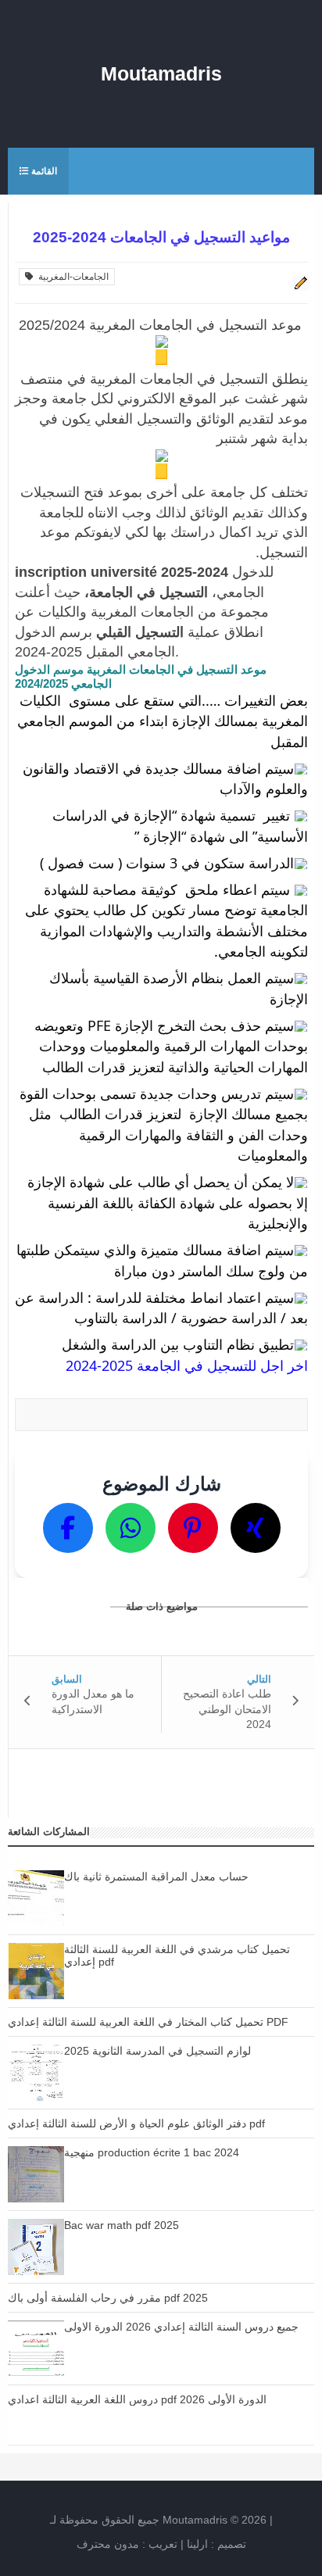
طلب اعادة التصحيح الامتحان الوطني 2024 (227, 1709)
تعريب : (127, 2544)
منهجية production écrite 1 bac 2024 (152, 2152)
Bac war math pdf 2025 (122, 2225)
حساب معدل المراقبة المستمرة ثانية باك (156, 1877)
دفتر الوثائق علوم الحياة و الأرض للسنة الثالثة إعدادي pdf (136, 2123)
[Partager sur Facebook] (68, 1528)
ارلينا (197, 2544)
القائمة (43, 171)
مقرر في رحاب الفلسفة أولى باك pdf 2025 (108, 2298)
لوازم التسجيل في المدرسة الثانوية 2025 (157, 2051)
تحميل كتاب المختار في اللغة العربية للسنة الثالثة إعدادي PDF (148, 2022)
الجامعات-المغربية (71, 277)
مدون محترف (108, 2544)
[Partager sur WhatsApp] (131, 1528)
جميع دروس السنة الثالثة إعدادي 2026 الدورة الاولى (181, 2327)
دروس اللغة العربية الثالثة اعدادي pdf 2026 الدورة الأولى (137, 2399)
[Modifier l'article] (299, 283)
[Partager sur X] (256, 1528)
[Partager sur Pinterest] (193, 1528)
